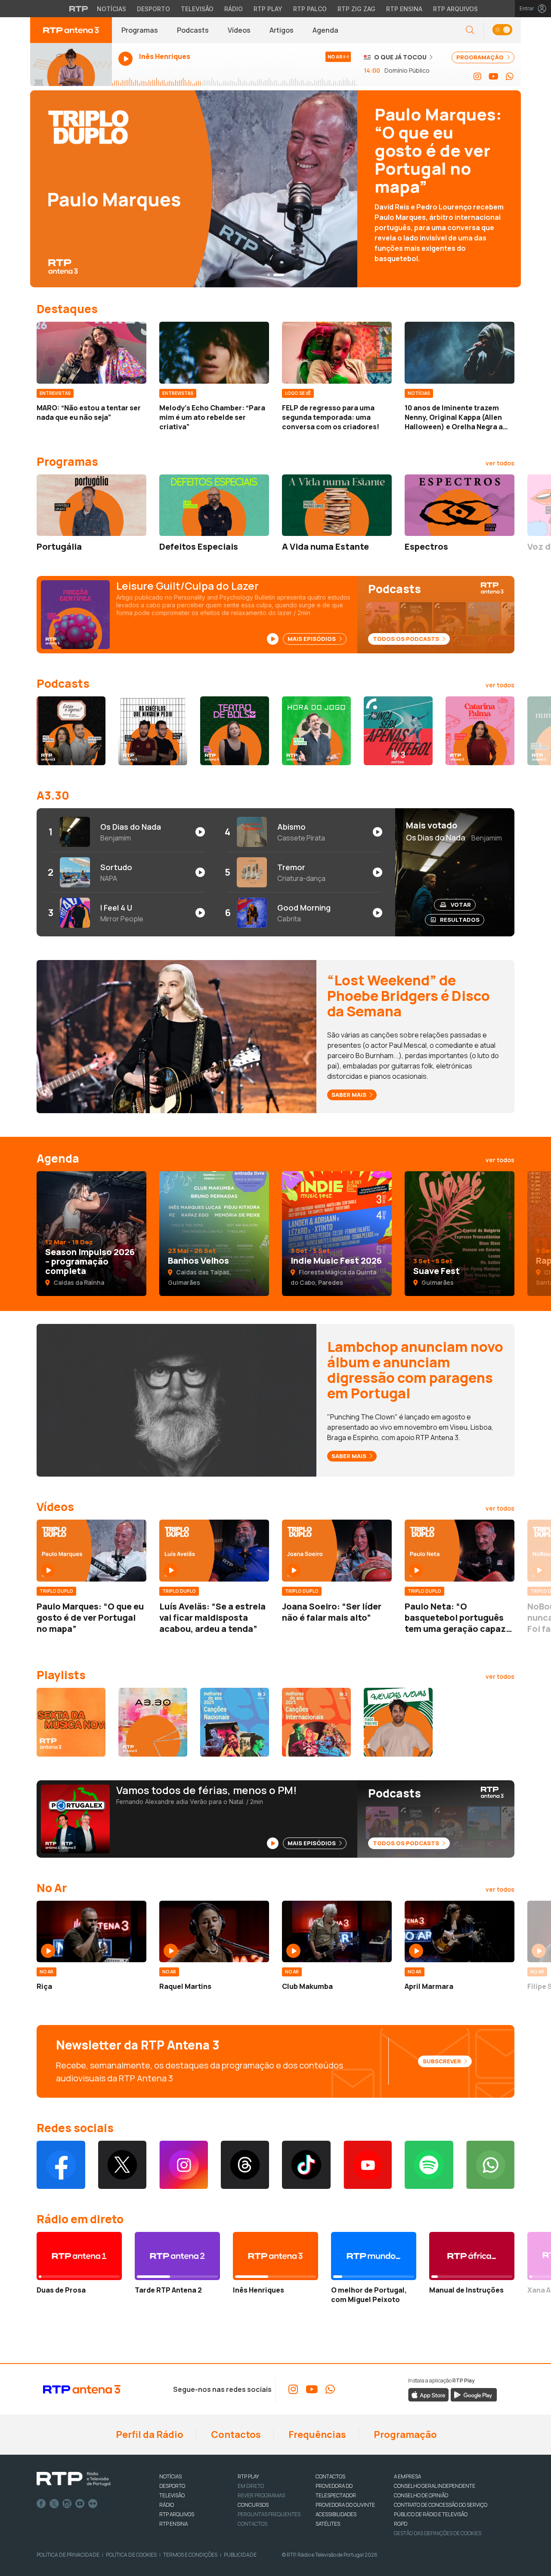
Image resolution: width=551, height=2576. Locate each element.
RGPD (401, 2524)
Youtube (80, 2504)
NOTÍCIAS (170, 2476)
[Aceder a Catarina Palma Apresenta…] (480, 731)
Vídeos (239, 30)
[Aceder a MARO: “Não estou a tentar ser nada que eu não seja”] (91, 353)
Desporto (153, 9)
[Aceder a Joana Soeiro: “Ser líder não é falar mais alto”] (337, 1551)
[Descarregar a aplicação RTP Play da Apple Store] (429, 2394)
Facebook (41, 2504)
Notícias (111, 9)
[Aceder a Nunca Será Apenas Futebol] (398, 731)
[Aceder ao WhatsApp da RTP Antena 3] (510, 77)
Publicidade (240, 2555)
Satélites (328, 2524)
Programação (404, 2434)
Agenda (325, 30)
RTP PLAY (248, 2476)
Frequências (316, 2434)
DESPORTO (172, 2486)
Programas (140, 30)
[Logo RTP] (74, 2479)
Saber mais (350, 1095)
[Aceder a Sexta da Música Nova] (71, 1722)
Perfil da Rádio (149, 2434)
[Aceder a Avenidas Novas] (398, 1722)
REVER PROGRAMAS (261, 2495)
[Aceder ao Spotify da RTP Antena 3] (429, 2165)
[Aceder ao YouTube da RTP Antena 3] (494, 77)
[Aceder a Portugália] (91, 505)
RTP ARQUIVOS (177, 2514)
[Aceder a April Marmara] (460, 1932)
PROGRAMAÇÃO (481, 57)
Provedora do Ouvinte (345, 2505)
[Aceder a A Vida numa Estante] (337, 505)
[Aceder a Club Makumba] (337, 1932)
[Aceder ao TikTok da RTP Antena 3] (306, 2165)
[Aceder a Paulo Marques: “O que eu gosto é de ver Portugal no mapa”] (91, 1551)
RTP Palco (310, 9)
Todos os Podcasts (407, 639)
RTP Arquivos (455, 9)
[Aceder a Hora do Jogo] (316, 731)
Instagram (67, 2504)
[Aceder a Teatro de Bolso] (235, 731)
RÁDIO (167, 2505)
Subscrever (443, 2061)
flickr (93, 2504)
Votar (461, 905)
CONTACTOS (330, 2476)
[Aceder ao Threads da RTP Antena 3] (245, 2165)
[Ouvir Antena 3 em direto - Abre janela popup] (71, 65)
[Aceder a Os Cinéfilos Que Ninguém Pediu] (153, 731)
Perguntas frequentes (269, 2514)
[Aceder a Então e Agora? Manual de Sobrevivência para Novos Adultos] (71, 731)
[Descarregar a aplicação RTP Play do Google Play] (474, 2394)
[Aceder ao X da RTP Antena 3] (122, 2165)
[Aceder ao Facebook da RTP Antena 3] (61, 2165)
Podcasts (193, 30)
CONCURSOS (253, 2505)
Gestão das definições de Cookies (438, 2533)
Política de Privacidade (68, 2555)
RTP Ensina (404, 9)
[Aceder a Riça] (91, 1932)
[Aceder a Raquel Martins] (214, 1932)
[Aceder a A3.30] (153, 1722)
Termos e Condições (190, 2555)
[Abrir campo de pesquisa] (470, 30)
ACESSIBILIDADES (336, 2514)
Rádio (234, 9)
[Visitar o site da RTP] (79, 9)
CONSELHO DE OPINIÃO (421, 2495)
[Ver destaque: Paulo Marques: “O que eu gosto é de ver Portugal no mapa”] (275, 189)
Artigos (282, 30)
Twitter (54, 2504)
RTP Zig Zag (356, 9)
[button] (502, 30)
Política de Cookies (131, 2555)
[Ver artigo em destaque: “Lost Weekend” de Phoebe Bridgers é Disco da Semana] (176, 1036)
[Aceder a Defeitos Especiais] (214, 505)
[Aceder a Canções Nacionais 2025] (235, 1722)
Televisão (197, 9)
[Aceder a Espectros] (460, 505)
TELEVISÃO (172, 2495)
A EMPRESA (407, 2476)
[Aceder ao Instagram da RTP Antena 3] (477, 77)
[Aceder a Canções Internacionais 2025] (316, 1722)
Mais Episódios (312, 639)
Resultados (460, 920)
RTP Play (268, 9)
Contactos (235, 2434)
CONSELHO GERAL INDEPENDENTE (435, 2486)
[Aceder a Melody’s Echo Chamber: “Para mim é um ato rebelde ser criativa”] (214, 353)
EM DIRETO (251, 2486)
